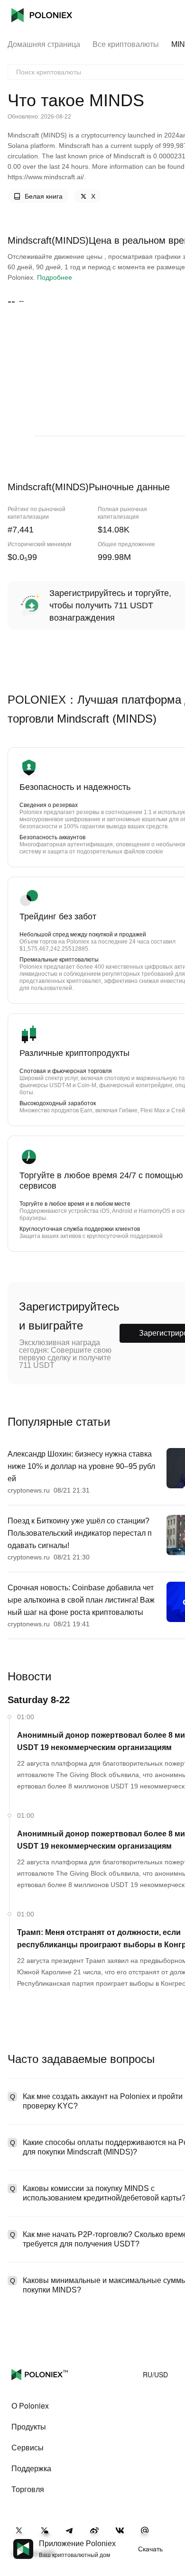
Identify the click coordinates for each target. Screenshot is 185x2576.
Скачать (150, 2549)
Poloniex (42, 15)
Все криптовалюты (126, 44)
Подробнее (55, 277)
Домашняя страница (44, 44)
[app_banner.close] (172, 2539)
